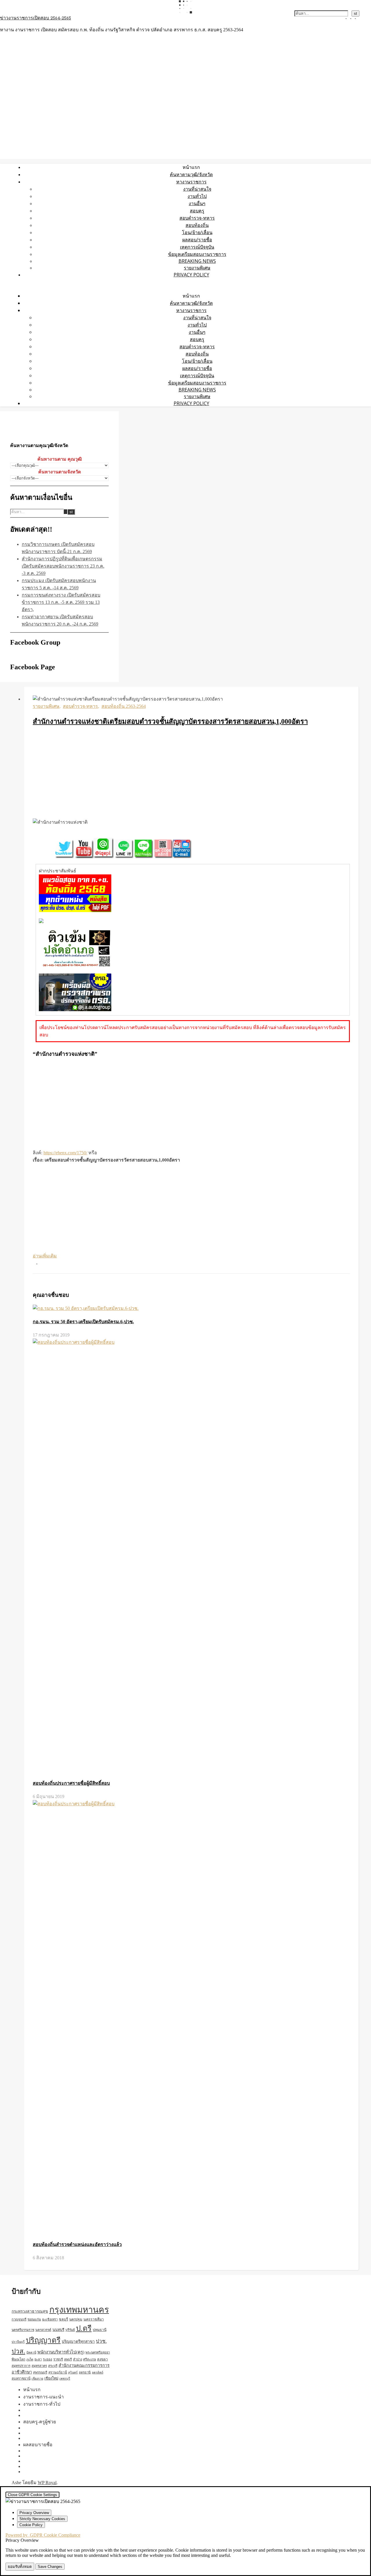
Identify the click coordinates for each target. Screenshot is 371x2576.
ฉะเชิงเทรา (50, 2319)
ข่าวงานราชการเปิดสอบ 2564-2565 (36, 18)
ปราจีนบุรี (18, 2342)
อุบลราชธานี (21, 2378)
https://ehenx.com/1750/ (65, 1153)
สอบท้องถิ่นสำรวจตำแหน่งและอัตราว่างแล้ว (77, 2244)
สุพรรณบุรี (40, 2372)
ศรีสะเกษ (90, 2359)
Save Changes (50, 2567)
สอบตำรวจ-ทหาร (197, 218)
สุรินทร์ (73, 2372)
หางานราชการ (191, 182)
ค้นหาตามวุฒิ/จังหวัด (191, 174)
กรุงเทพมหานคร (79, 2310)
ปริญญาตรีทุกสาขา (78, 2341)
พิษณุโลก (18, 2359)
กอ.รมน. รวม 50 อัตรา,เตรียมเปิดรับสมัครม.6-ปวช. (83, 1322)
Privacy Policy (191, 275)
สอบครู (197, 211)
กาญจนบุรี (19, 2319)
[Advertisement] (191, 773)
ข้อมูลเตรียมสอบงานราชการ (197, 254)
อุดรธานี (85, 2372)
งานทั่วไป (197, 196)
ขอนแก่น (34, 2319)
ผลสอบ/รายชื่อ (197, 240)
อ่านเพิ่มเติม (45, 1256)
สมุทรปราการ (21, 2366)
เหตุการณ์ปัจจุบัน (197, 247)
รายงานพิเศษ (197, 268)
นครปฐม (76, 2319)
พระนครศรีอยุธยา (98, 2352)
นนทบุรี (58, 2330)
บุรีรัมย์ (70, 2330)
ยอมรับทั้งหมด (20, 2567)
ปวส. (18, 2351)
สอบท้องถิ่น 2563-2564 (124, 706)
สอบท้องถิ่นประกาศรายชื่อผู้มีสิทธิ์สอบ (71, 1783)
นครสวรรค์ (43, 2330)
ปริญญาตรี (43, 2340)
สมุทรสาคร (39, 2366)
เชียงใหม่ (51, 2378)
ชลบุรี (63, 2319)
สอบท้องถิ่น (197, 225)
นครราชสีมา (94, 2319)
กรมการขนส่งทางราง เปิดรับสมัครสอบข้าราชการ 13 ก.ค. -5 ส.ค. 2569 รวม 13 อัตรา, (61, 602)
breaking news (197, 261)
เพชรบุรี (65, 2379)
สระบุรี (53, 2366)
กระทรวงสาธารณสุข (30, 2311)
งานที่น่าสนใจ (197, 189)
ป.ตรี (84, 2328)
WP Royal (47, 2483)
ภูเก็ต (30, 2359)
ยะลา (38, 2359)
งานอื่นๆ (197, 203)
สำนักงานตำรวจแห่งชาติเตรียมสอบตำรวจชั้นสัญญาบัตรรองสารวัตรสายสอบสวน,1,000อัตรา (170, 721)
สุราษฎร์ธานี (58, 2372)
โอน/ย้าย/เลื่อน (197, 232)
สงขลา (102, 2359)
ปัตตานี (31, 2352)
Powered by (43, 2535)
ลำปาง (78, 2359)
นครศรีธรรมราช (23, 2330)
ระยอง (48, 2359)
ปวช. (101, 2341)
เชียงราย (37, 2379)
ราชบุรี (58, 2359)
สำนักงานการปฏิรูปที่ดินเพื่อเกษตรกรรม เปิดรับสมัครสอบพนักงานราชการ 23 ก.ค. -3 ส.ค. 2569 (63, 566)
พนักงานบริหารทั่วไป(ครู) (61, 2352)
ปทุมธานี (100, 2330)
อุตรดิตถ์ (98, 2372)
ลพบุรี (68, 2359)
